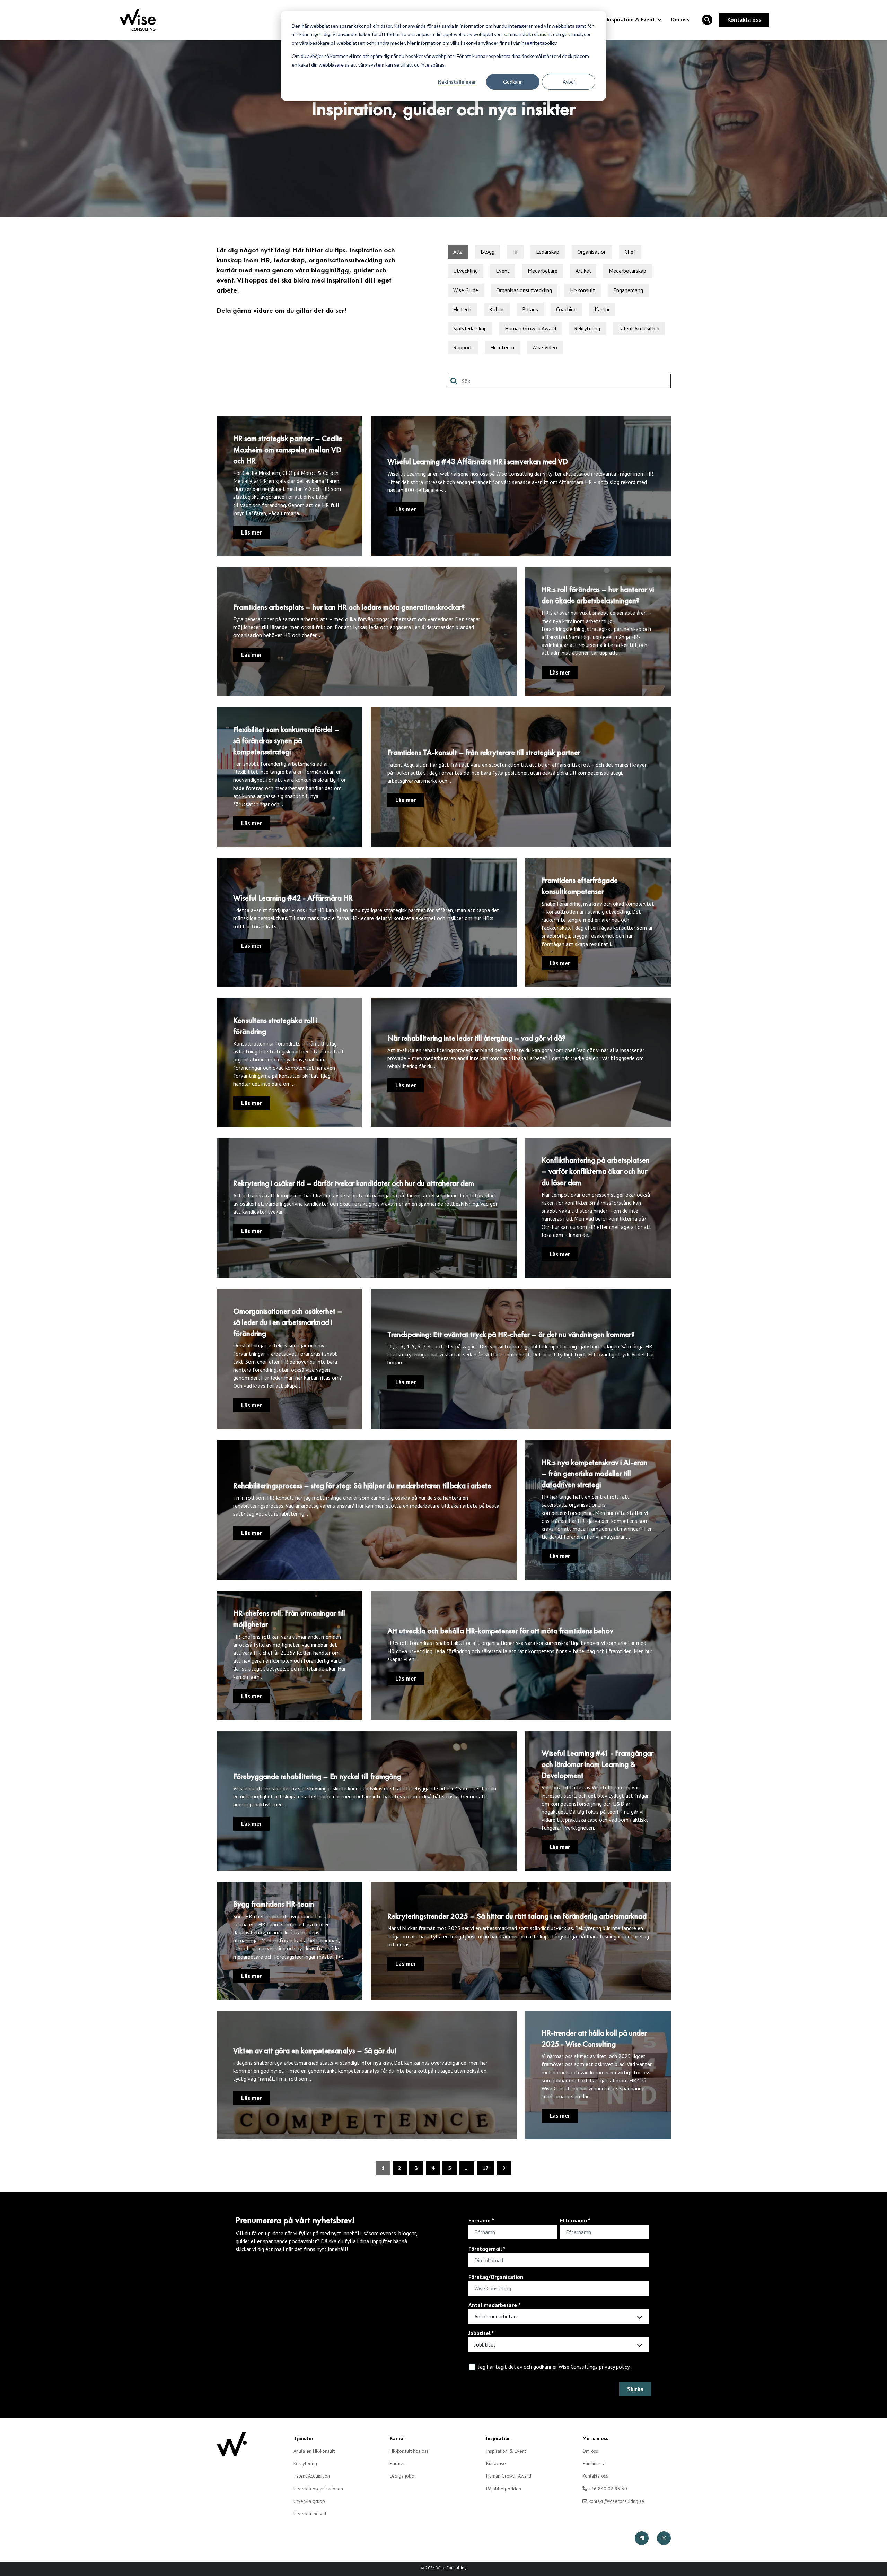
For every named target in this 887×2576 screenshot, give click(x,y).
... (467, 2168)
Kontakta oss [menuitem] (595, 2476)
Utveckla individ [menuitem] (310, 2514)
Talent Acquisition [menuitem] (312, 2476)
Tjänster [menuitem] (303, 2438)
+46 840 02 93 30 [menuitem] (607, 2489)
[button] (707, 20)
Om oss (680, 19)
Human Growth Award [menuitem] (509, 2476)
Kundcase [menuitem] (496, 2463)
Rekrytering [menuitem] (305, 2463)
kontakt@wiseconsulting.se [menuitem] (616, 2501)
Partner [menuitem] (397, 2463)
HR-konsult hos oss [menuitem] (409, 2451)
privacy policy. (615, 2367)
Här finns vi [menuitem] (594, 2463)
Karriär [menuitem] (397, 2438)
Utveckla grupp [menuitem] (309, 2501)
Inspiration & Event (631, 19)
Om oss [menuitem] (590, 2451)
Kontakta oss (744, 20)
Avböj (569, 82)
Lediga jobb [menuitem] (402, 2476)
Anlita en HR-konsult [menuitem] (314, 2451)
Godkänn (513, 82)
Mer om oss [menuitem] (595, 2438)
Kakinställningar (457, 82)
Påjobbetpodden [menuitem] (504, 2489)
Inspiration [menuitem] (498, 2438)
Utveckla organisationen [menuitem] (318, 2489)
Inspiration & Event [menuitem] (506, 2451)
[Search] (455, 381)
